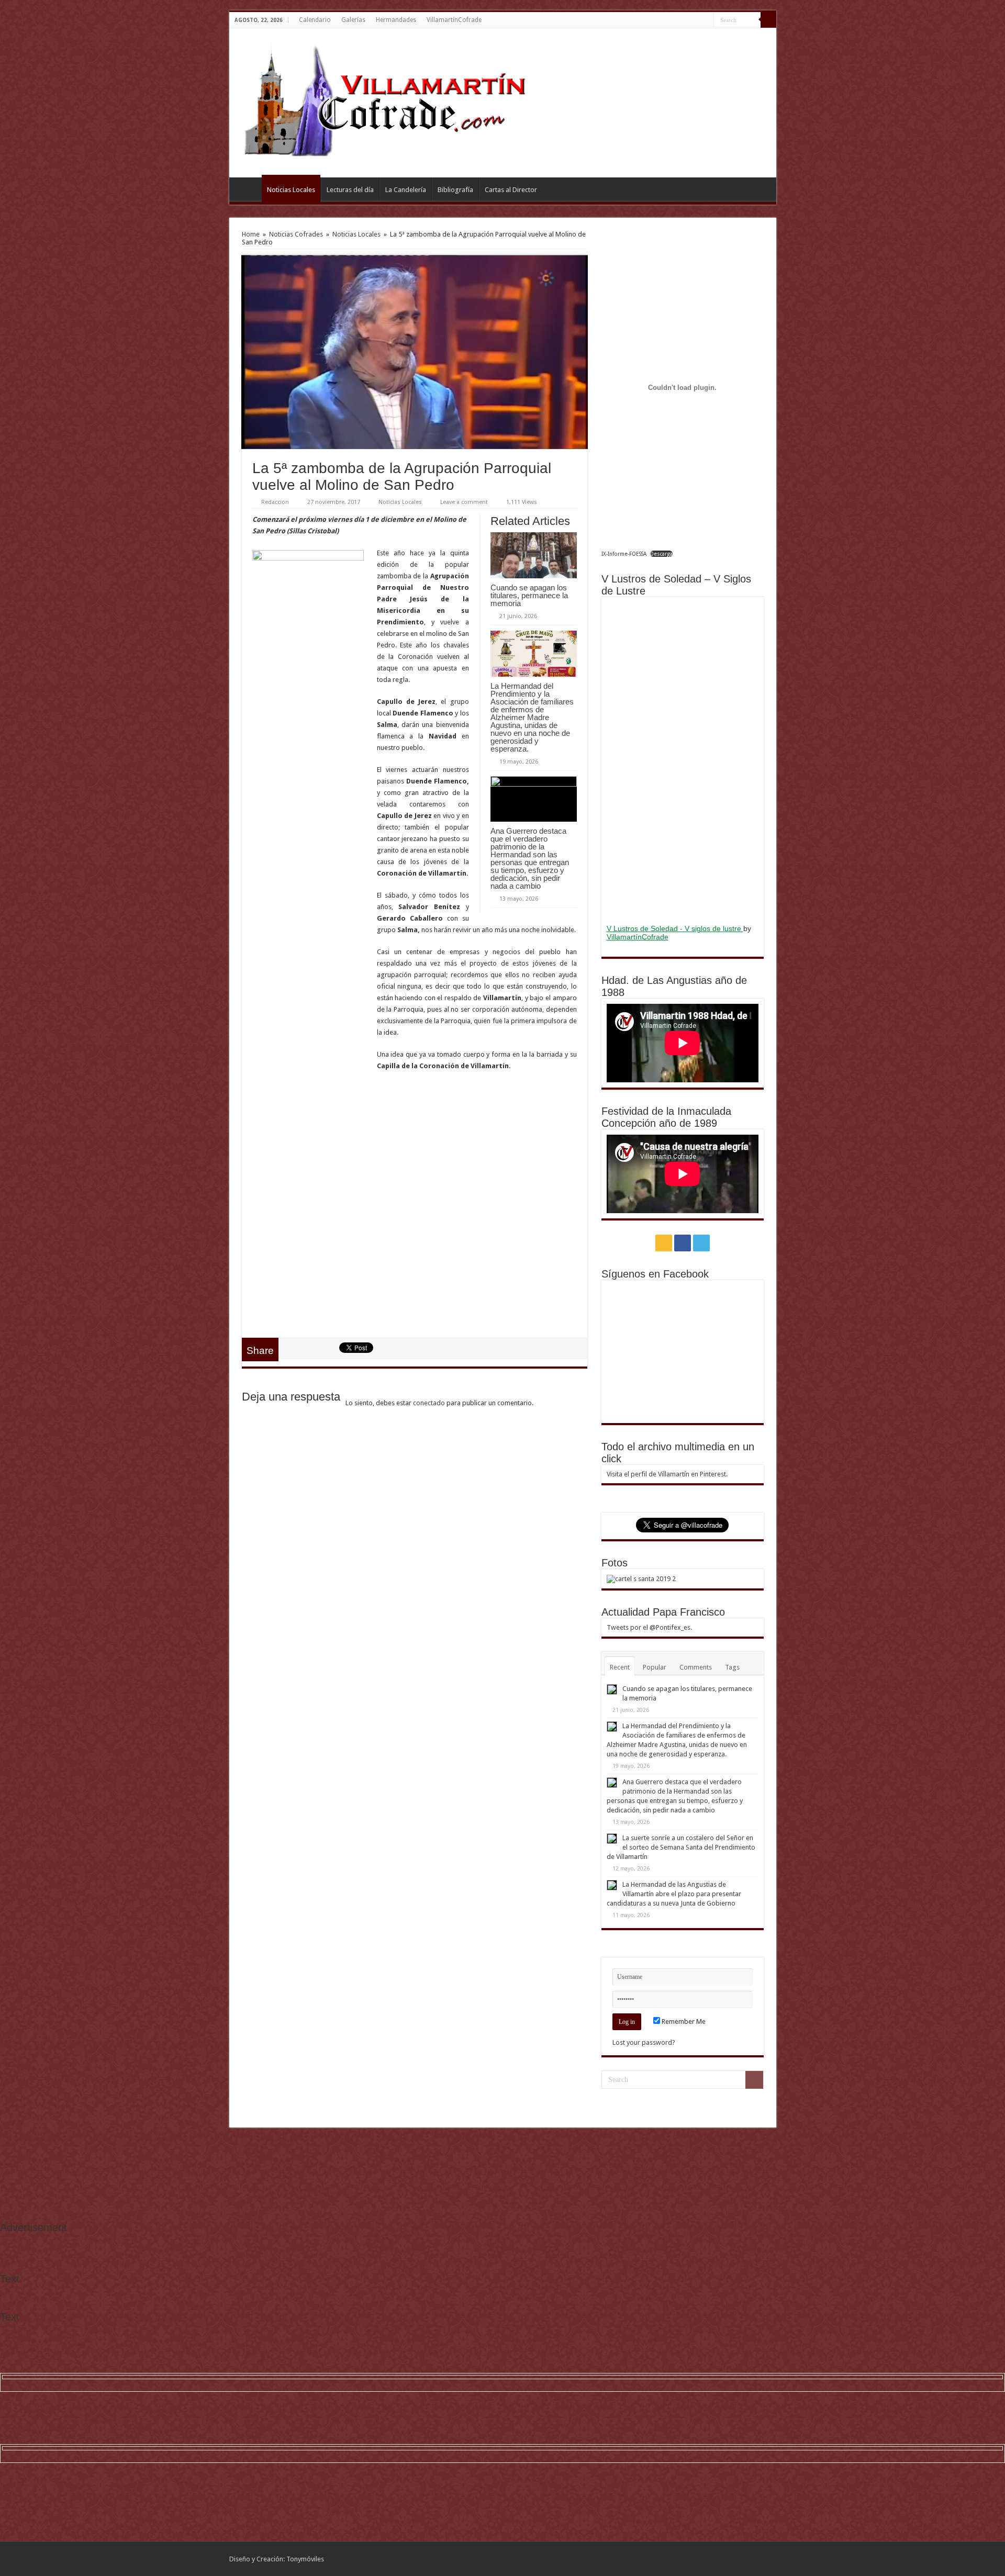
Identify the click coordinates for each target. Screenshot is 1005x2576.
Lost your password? (644, 2042)
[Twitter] (706, 20)
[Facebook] (696, 20)
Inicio (248, 188)
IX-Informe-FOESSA (624, 554)
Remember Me (683, 2021)
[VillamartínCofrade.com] (394, 101)
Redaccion (275, 502)
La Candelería (406, 190)
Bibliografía (455, 190)
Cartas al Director (511, 190)
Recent (620, 1667)
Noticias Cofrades (296, 234)
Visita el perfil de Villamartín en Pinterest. (667, 1474)
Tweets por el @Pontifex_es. (649, 1627)
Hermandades (396, 20)
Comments (696, 1667)
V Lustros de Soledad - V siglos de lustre (675, 928)
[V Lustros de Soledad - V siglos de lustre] (683, 759)
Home (251, 234)
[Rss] (686, 20)
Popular (655, 1667)
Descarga (661, 554)
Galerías (353, 20)
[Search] (768, 20)
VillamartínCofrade (454, 20)
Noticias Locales (291, 190)
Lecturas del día (350, 190)
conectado (429, 1403)
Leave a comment (464, 502)
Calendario (315, 20)
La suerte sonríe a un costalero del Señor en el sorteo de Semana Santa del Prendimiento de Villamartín (681, 1847)
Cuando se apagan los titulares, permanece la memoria (529, 595)
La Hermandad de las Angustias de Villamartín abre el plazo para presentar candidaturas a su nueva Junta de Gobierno (674, 1894)
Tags (732, 1667)
